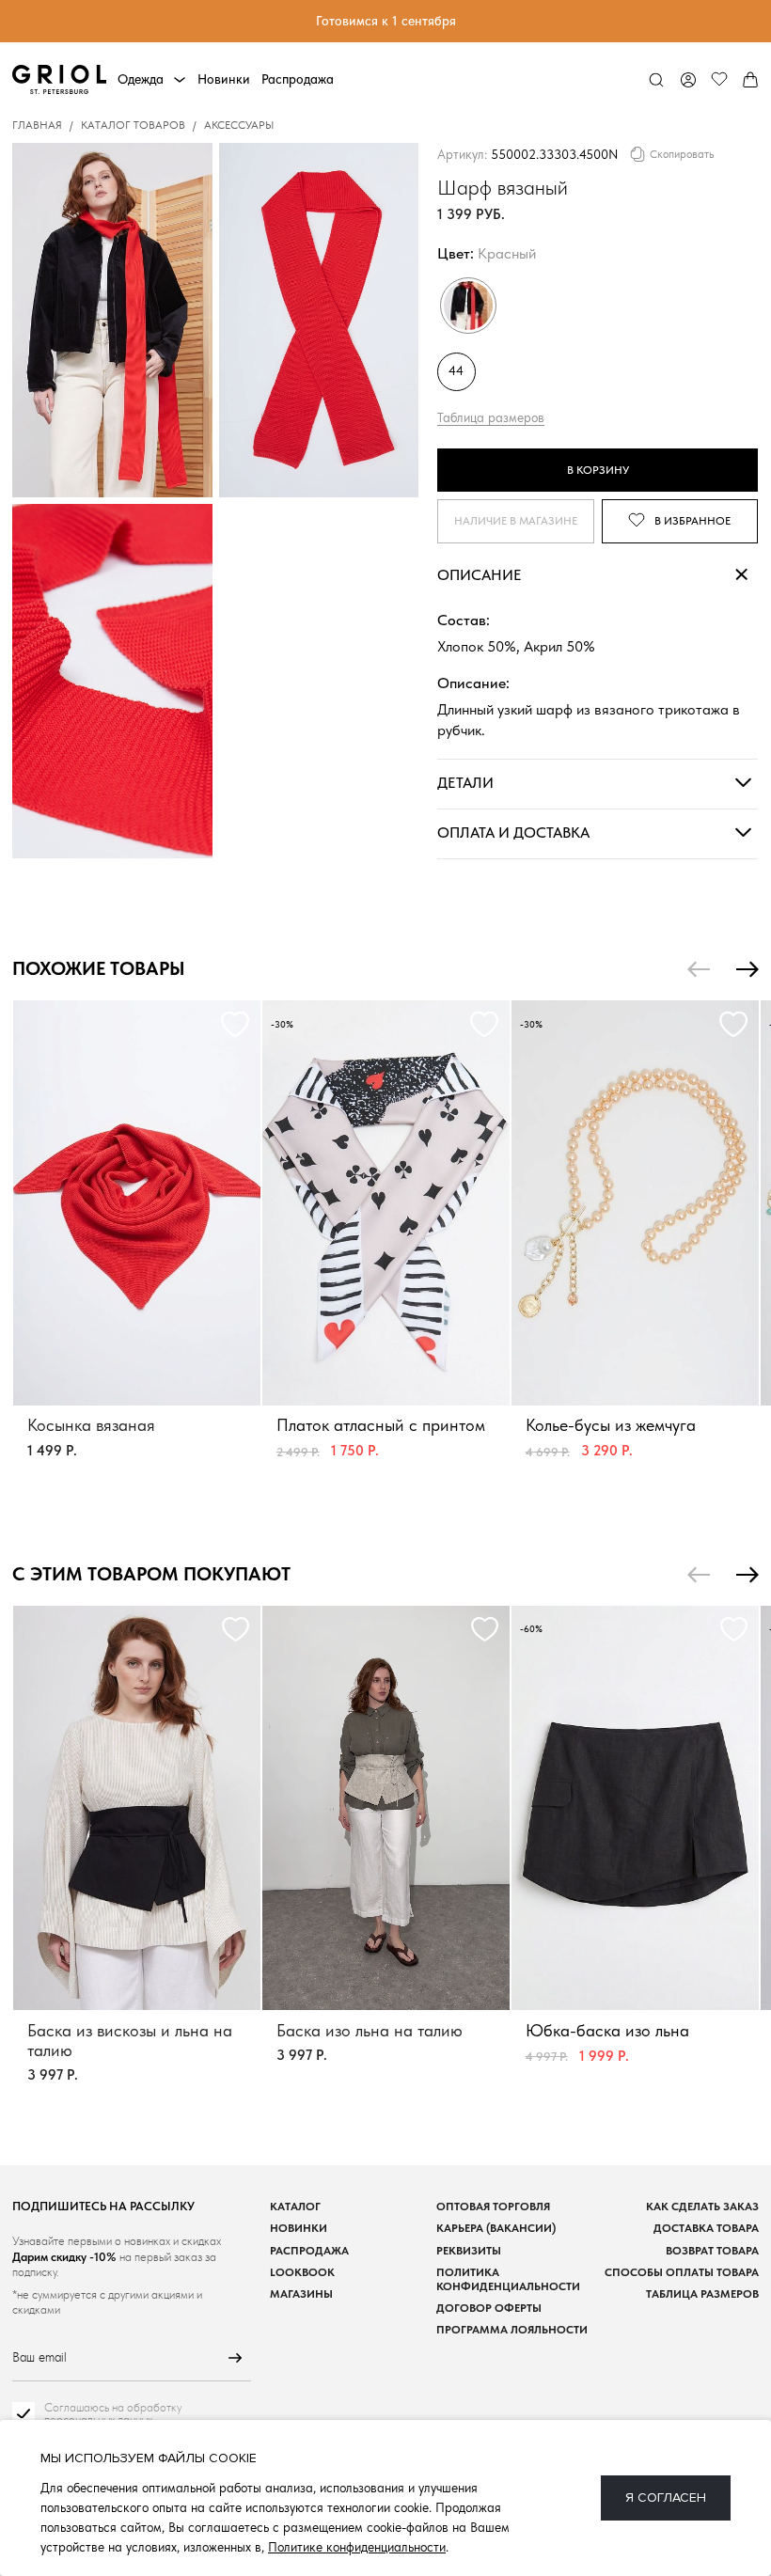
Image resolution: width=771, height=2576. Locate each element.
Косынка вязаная (91, 1425)
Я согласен (666, 2497)
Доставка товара (706, 2228)
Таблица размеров (491, 416)
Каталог (295, 2206)
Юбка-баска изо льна (607, 2030)
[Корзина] (750, 80)
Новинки (224, 79)
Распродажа (298, 79)
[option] (137, 1246)
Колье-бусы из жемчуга (611, 1425)
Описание (480, 574)
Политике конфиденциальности (357, 2547)
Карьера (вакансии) (496, 2228)
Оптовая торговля (493, 2206)
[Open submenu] (180, 80)
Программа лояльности (512, 2329)
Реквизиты (469, 2250)
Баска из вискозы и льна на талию (130, 2040)
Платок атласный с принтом (381, 1425)
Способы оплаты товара (682, 2272)
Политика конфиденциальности (508, 2279)
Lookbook (302, 2272)
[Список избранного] (719, 80)
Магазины (301, 2293)
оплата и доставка (513, 832)
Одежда (141, 79)
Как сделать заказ (702, 2206)
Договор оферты (489, 2308)
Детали (465, 782)
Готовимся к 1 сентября (386, 21)
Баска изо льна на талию (370, 2030)
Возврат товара (712, 2250)
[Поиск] (657, 80)
